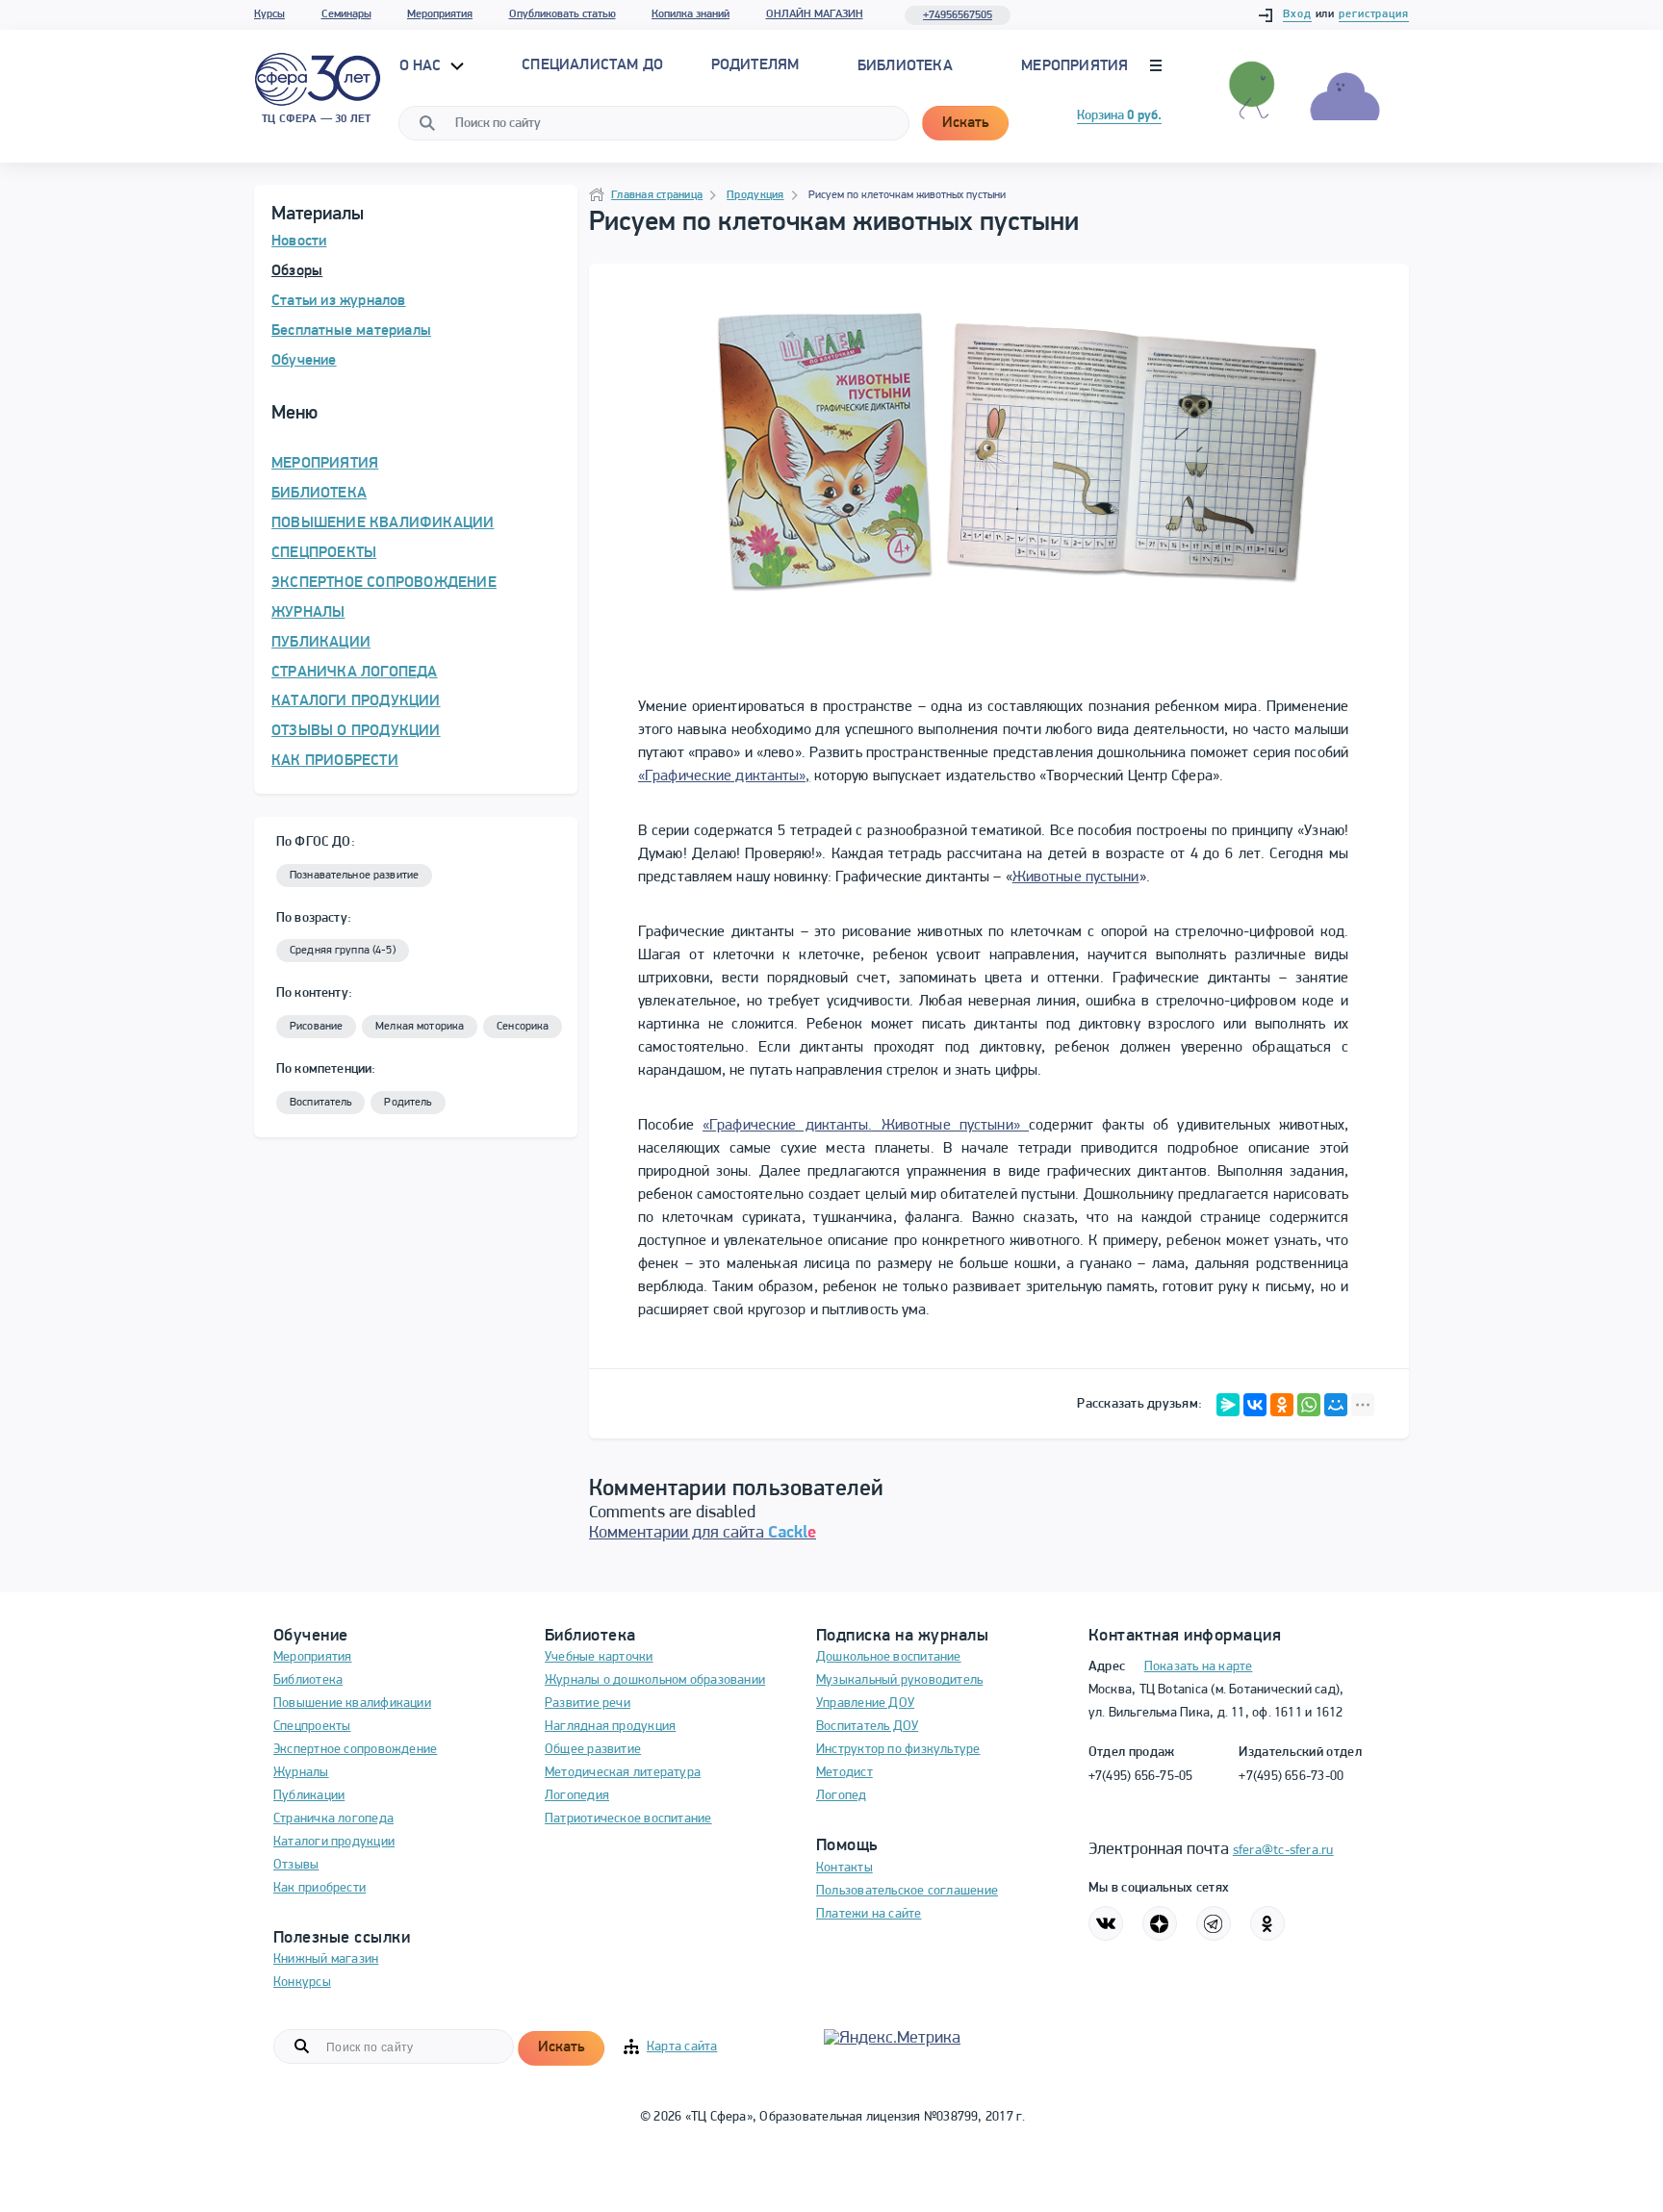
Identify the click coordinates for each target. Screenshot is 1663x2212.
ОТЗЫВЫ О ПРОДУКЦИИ (356, 731)
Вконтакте (1106, 1923)
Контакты (844, 1868)
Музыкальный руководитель (899, 1680)
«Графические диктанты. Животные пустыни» (866, 1126)
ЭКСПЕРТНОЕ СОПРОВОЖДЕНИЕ (384, 583)
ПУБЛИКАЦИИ (321, 643)
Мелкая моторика (420, 1027)
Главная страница (657, 195)
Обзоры (297, 271)
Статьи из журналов (339, 301)
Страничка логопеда (333, 1819)
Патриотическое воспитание (628, 1819)
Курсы (269, 14)
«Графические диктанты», (724, 776)
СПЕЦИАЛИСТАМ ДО (592, 65)
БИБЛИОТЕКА (319, 494)
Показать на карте (1199, 1667)
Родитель (408, 1103)
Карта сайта (682, 2047)
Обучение (304, 361)
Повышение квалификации (352, 1703)
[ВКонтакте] (1255, 1405)
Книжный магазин (326, 1959)
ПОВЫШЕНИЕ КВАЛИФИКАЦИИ (383, 523)
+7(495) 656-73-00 (1291, 1777)
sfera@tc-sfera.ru (1283, 1851)
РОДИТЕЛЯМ (755, 65)
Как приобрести (320, 1888)
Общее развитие (593, 1750)
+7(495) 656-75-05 (1141, 1777)
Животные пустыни (1076, 877)
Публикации (309, 1796)
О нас (422, 66)
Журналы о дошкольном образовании (655, 1680)
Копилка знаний (691, 14)
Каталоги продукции (334, 1842)
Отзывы (296, 1865)
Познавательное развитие (354, 876)
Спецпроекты (312, 1727)
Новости (299, 242)
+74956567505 (958, 15)
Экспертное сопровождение (355, 1750)
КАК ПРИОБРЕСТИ (335, 761)
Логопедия (577, 1796)
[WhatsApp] (1309, 1405)
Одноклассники (1267, 1923)
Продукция (755, 195)
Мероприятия (440, 14)
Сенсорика (523, 1027)
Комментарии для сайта (703, 1534)
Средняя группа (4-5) (343, 951)
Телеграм (1214, 1923)
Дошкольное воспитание (889, 1657)
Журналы (301, 1773)
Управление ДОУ (865, 1703)
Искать (965, 123)
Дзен (1160, 1923)
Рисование (316, 1027)
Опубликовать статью (563, 14)
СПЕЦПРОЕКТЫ (324, 553)
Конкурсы (302, 1983)
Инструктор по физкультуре (898, 1750)
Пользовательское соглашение (907, 1891)
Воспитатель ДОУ (867, 1727)
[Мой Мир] (1336, 1405)
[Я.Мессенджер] (1228, 1405)
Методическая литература (623, 1773)
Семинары (346, 14)
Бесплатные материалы (351, 331)
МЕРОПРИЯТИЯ (325, 464)
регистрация (1374, 14)
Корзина (1119, 116)
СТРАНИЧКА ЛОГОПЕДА (355, 673)
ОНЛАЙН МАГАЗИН (815, 14)
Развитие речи (588, 1703)
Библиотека (905, 66)
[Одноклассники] (1282, 1405)
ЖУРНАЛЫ (308, 613)
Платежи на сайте (869, 1914)
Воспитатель (320, 1103)
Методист (844, 1773)
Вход (1297, 14)
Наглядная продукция (610, 1727)
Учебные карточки (599, 1657)
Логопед (842, 1796)
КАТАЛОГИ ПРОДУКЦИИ (356, 701)
